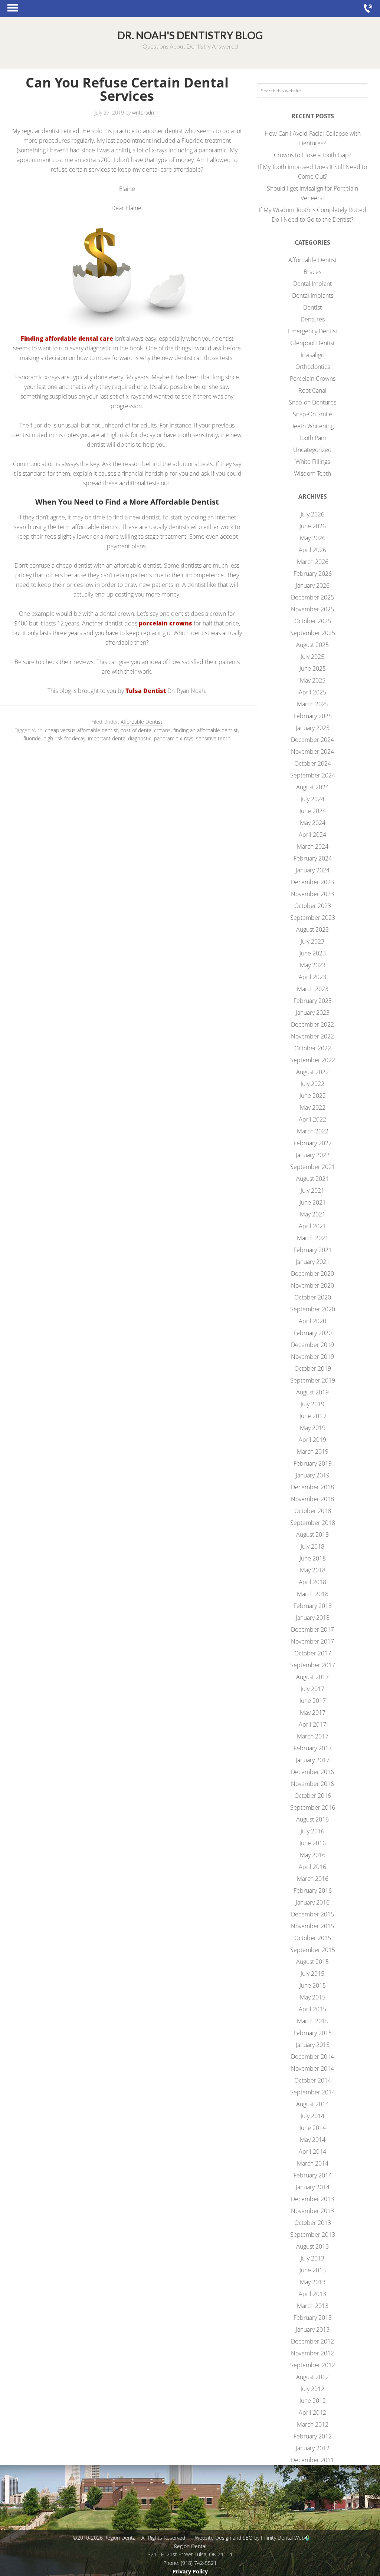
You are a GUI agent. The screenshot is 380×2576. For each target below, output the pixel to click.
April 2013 (312, 2294)
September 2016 (313, 1807)
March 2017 (313, 1736)
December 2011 (312, 2460)
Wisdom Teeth (312, 473)
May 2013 (313, 2282)
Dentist (312, 307)
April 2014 (312, 2151)
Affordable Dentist (142, 722)
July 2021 (312, 1190)
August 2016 (312, 1819)
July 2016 (312, 1831)
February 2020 (313, 1333)
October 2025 (313, 621)
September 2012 (313, 2365)
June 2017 (313, 1701)
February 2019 (313, 1463)
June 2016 (313, 1843)
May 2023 (313, 965)
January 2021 (313, 1262)
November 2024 (312, 752)
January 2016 (313, 1902)
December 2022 (312, 1024)
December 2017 (312, 1629)
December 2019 (312, 1345)
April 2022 (312, 1119)
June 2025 (313, 668)
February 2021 (313, 1250)
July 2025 (312, 657)
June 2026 (313, 526)
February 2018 (313, 1606)
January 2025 (313, 728)
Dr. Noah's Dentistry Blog (190, 35)
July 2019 (312, 1404)
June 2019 (313, 1416)
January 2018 (313, 1618)
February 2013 (313, 2318)
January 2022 (313, 1155)
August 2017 (312, 1677)
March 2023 (313, 989)
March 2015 (313, 2021)
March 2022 (313, 1131)
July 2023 (312, 941)
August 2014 (312, 2104)
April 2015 (312, 2009)
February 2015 (313, 2033)
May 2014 (313, 2140)
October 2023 (313, 906)
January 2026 (313, 585)
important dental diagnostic (120, 738)
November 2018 (312, 1499)
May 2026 (313, 538)
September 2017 (313, 1665)
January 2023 (313, 1013)
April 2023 (312, 977)
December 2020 (312, 1274)
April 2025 (312, 692)
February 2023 (313, 1001)
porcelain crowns (165, 623)
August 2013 (312, 2246)
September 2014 (313, 2092)
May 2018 (313, 1570)
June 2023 (313, 953)
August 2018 (312, 1535)
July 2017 (312, 1689)
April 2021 (312, 1226)
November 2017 (312, 1641)
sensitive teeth (213, 738)
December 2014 (312, 2057)
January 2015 (313, 2045)
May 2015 (313, 1997)
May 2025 (313, 680)
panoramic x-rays (174, 738)
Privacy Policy (190, 2571)
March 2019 (313, 1452)
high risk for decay (64, 738)
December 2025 (312, 597)
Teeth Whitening (313, 426)
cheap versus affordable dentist (81, 730)
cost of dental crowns (146, 730)
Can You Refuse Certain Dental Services (127, 89)
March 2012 (313, 2424)
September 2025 (313, 633)
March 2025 (313, 704)
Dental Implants (313, 295)
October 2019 (313, 1368)
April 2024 (312, 835)
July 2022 (312, 1084)
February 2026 (313, 574)
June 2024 (313, 811)
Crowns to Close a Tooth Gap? (313, 155)
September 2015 (313, 1950)
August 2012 (312, 2377)
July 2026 (312, 514)
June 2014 (313, 2128)
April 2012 (312, 2412)
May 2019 (313, 1428)
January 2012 (313, 2448)
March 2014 (313, 2163)
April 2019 (312, 1440)
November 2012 (312, 2353)
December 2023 (312, 882)
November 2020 (312, 1285)
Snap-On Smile (312, 414)
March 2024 (313, 846)
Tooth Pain (312, 438)
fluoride (32, 738)
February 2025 (313, 716)
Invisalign (312, 355)
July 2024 (312, 799)
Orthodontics (313, 367)
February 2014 (313, 2175)
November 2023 (312, 894)
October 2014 (313, 2080)
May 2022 (313, 1107)
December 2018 (312, 1487)
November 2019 (312, 1357)
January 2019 (313, 1475)
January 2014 (313, 2187)
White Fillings (313, 462)
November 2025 (312, 609)
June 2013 (313, 2270)
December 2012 (312, 2341)
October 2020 (313, 1297)
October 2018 (313, 1511)
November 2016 (312, 1784)
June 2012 (313, 2401)
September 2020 (313, 1309)
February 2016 (313, 1890)
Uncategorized (312, 450)
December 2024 (312, 740)
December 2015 (312, 1914)
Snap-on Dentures (312, 402)
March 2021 (313, 1238)
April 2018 (312, 1582)
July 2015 (312, 1974)
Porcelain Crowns (313, 379)
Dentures (313, 319)
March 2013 (313, 2306)
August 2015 (312, 1962)
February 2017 (313, 1748)
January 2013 (313, 2329)
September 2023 (313, 918)
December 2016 (312, 1772)
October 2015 (313, 1938)
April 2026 (312, 550)
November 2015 (312, 1926)
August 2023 (312, 929)
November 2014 (312, 2068)
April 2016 (312, 1867)
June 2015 (313, 1985)
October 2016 (313, 1796)
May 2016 (313, 1855)
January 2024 (313, 870)
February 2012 (313, 2436)
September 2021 (313, 1167)
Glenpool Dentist (312, 343)
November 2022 (312, 1036)
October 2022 (313, 1048)
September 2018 (313, 1523)
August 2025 (312, 645)
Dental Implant (312, 284)
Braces (312, 272)
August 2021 (312, 1179)
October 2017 (313, 1653)
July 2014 (312, 2116)
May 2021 (313, 1214)
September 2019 (313, 1380)
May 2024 (313, 823)
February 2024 (313, 858)
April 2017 (312, 1724)
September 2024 (313, 775)
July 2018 (312, 1546)
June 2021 (313, 1202)
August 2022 (312, 1072)
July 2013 (312, 2258)
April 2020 (312, 1321)
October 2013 (313, 2223)
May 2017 (313, 1713)
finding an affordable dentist (206, 730)
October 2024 (313, 763)
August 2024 (312, 787)
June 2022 (313, 1096)
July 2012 (312, 2389)
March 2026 (313, 562)
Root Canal (312, 390)
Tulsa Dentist (146, 691)
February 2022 (313, 1143)
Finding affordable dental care (67, 338)
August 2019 (312, 1392)
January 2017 (313, 1760)
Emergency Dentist (313, 331)
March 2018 (313, 1594)
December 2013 (312, 2199)
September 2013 (313, 2235)
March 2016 (313, 1879)
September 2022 (313, 1060)
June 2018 (313, 1558)
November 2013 (312, 2211)
